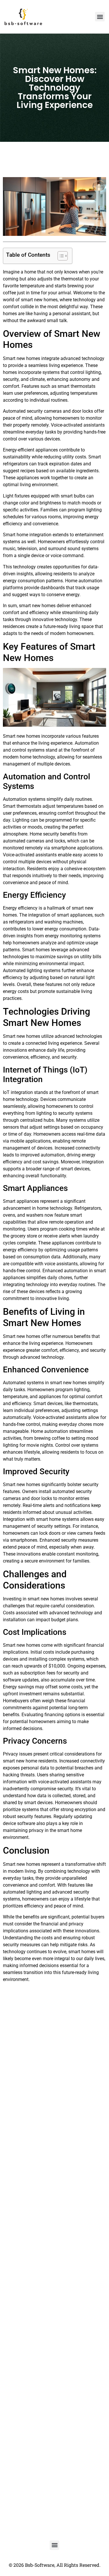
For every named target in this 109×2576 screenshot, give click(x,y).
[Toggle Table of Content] (60, 256)
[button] (100, 17)
